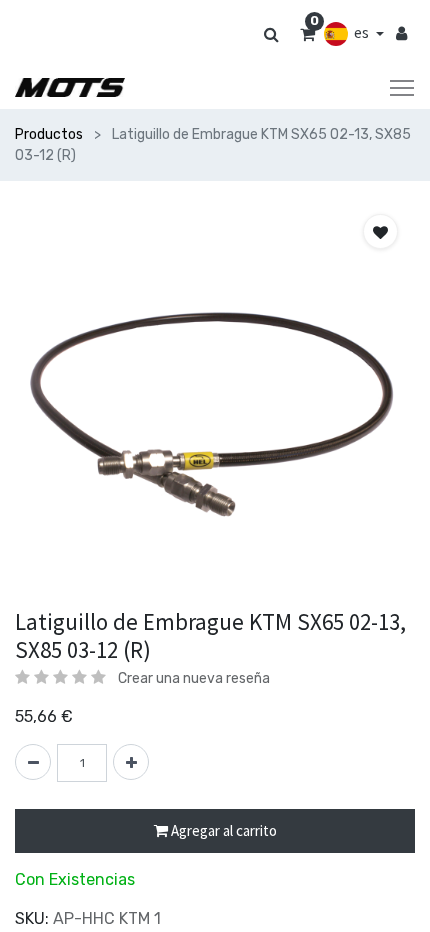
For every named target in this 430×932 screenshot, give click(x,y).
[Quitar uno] (33, 762)
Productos (49, 134)
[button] (380, 231)
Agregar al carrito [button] (222, 830)
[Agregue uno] (131, 762)
